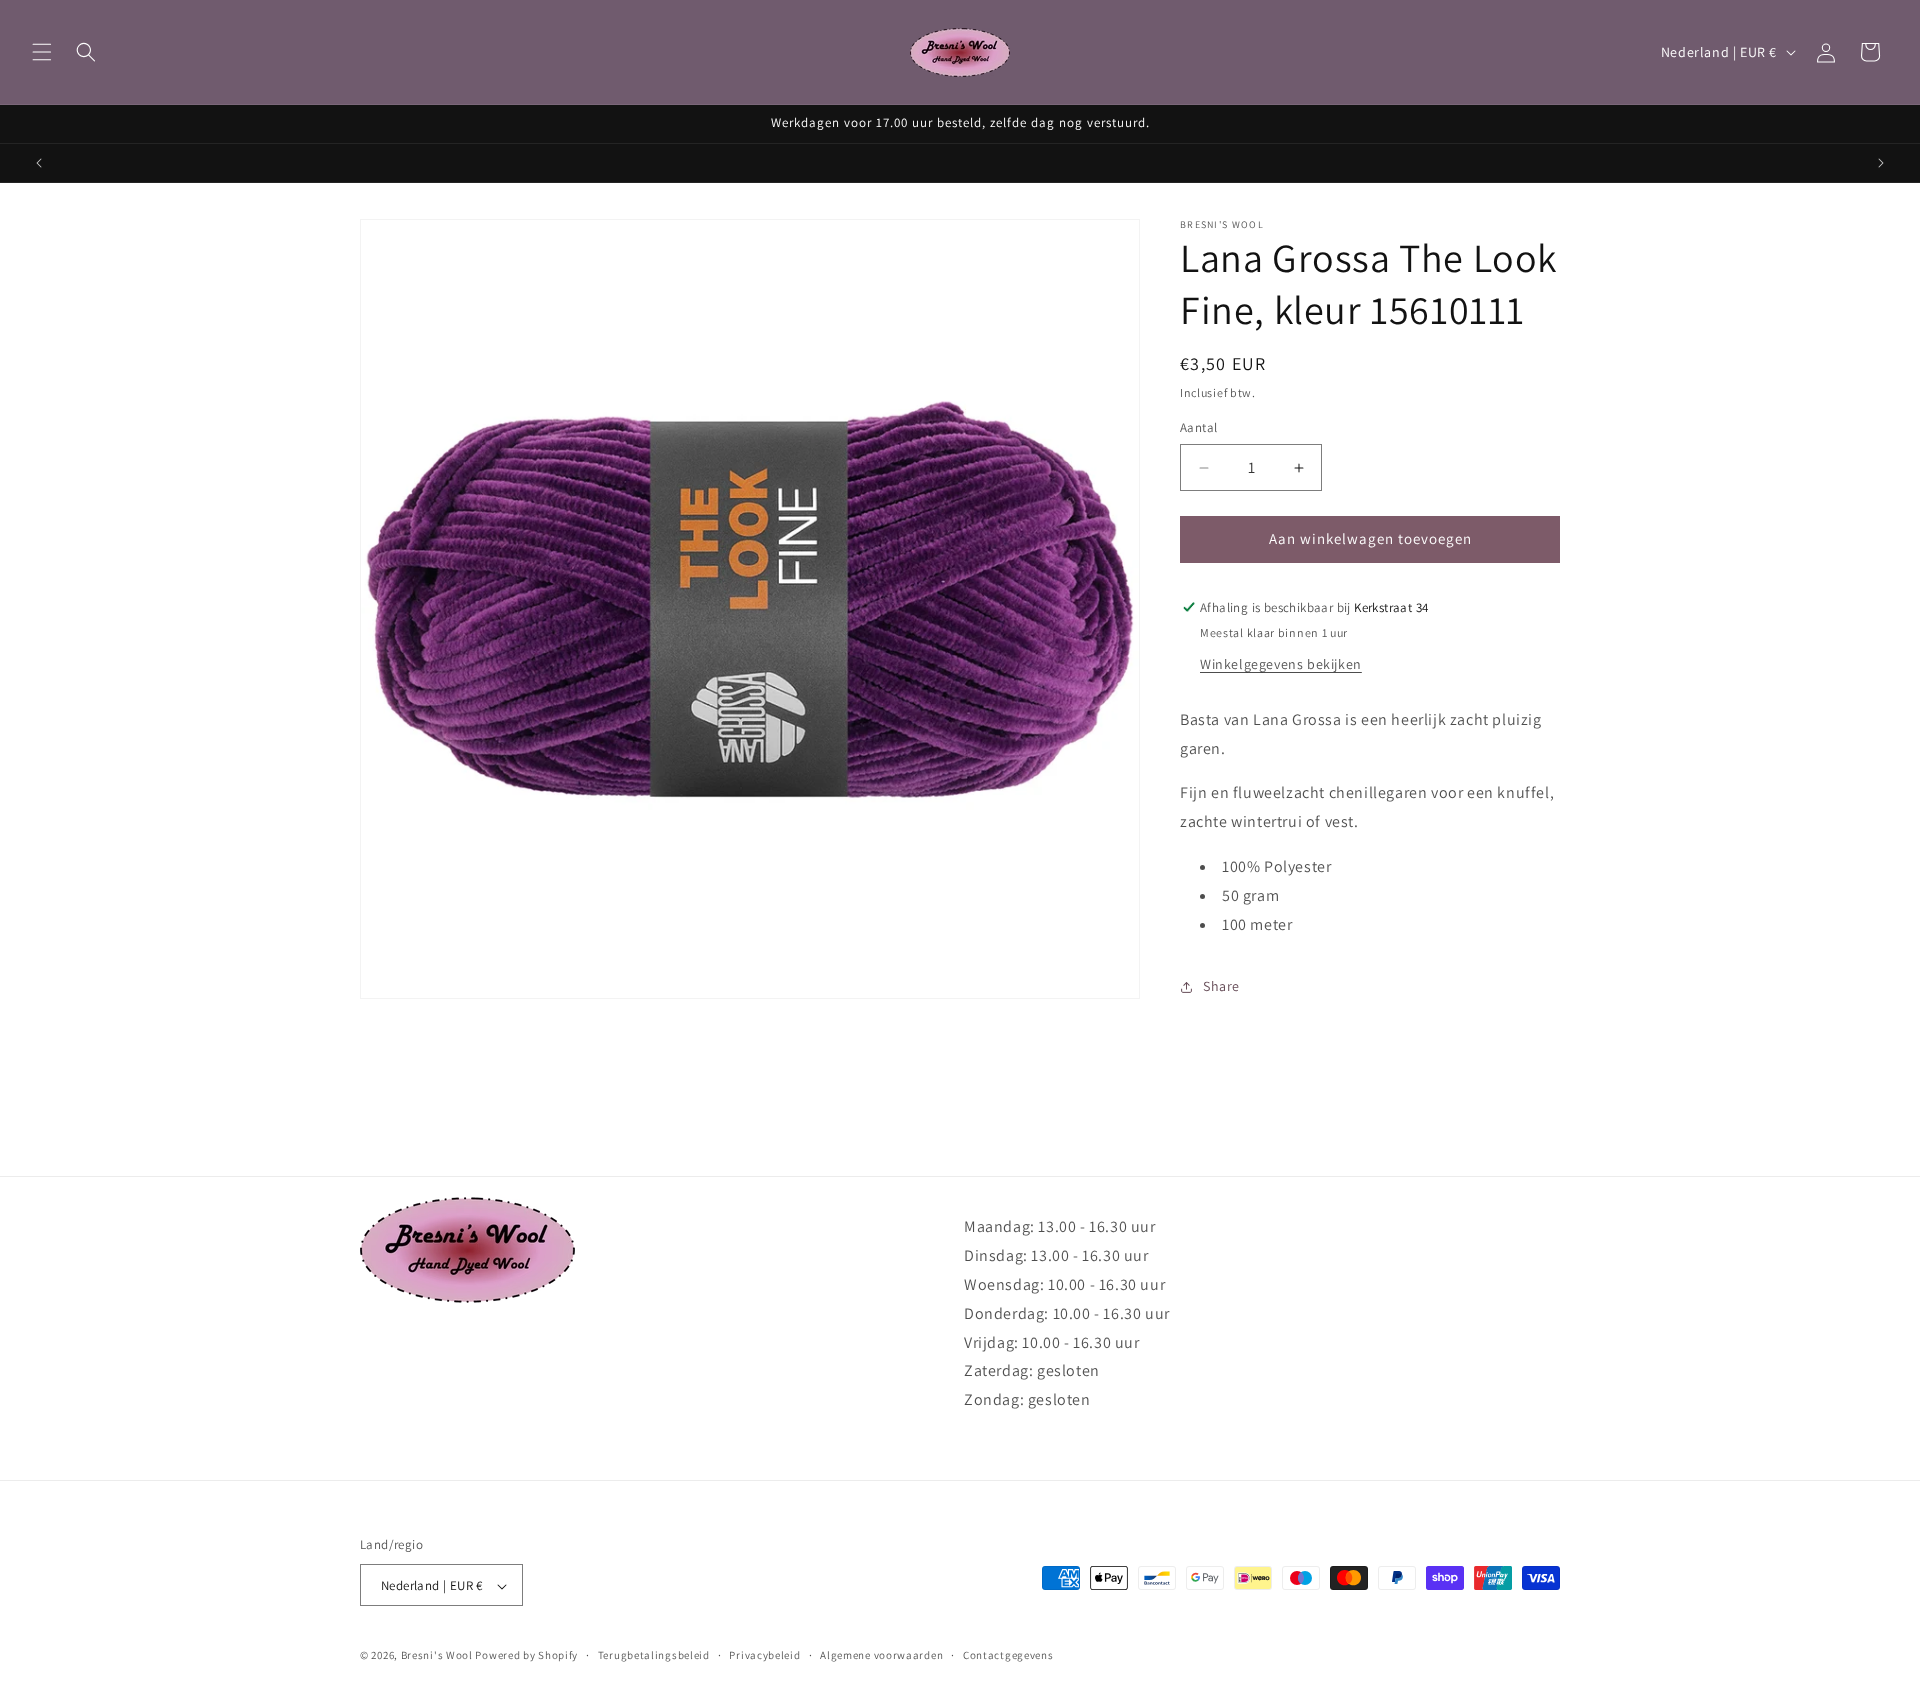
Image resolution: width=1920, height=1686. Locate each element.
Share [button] (1221, 986)
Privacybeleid (764, 1655)
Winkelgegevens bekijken (1281, 664)
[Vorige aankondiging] (39, 163)
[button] (42, 52)
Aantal (1198, 428)
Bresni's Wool (437, 1656)
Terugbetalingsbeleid (654, 1655)
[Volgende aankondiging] (1881, 163)
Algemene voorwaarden (881, 1655)
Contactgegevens (1008, 1655)
